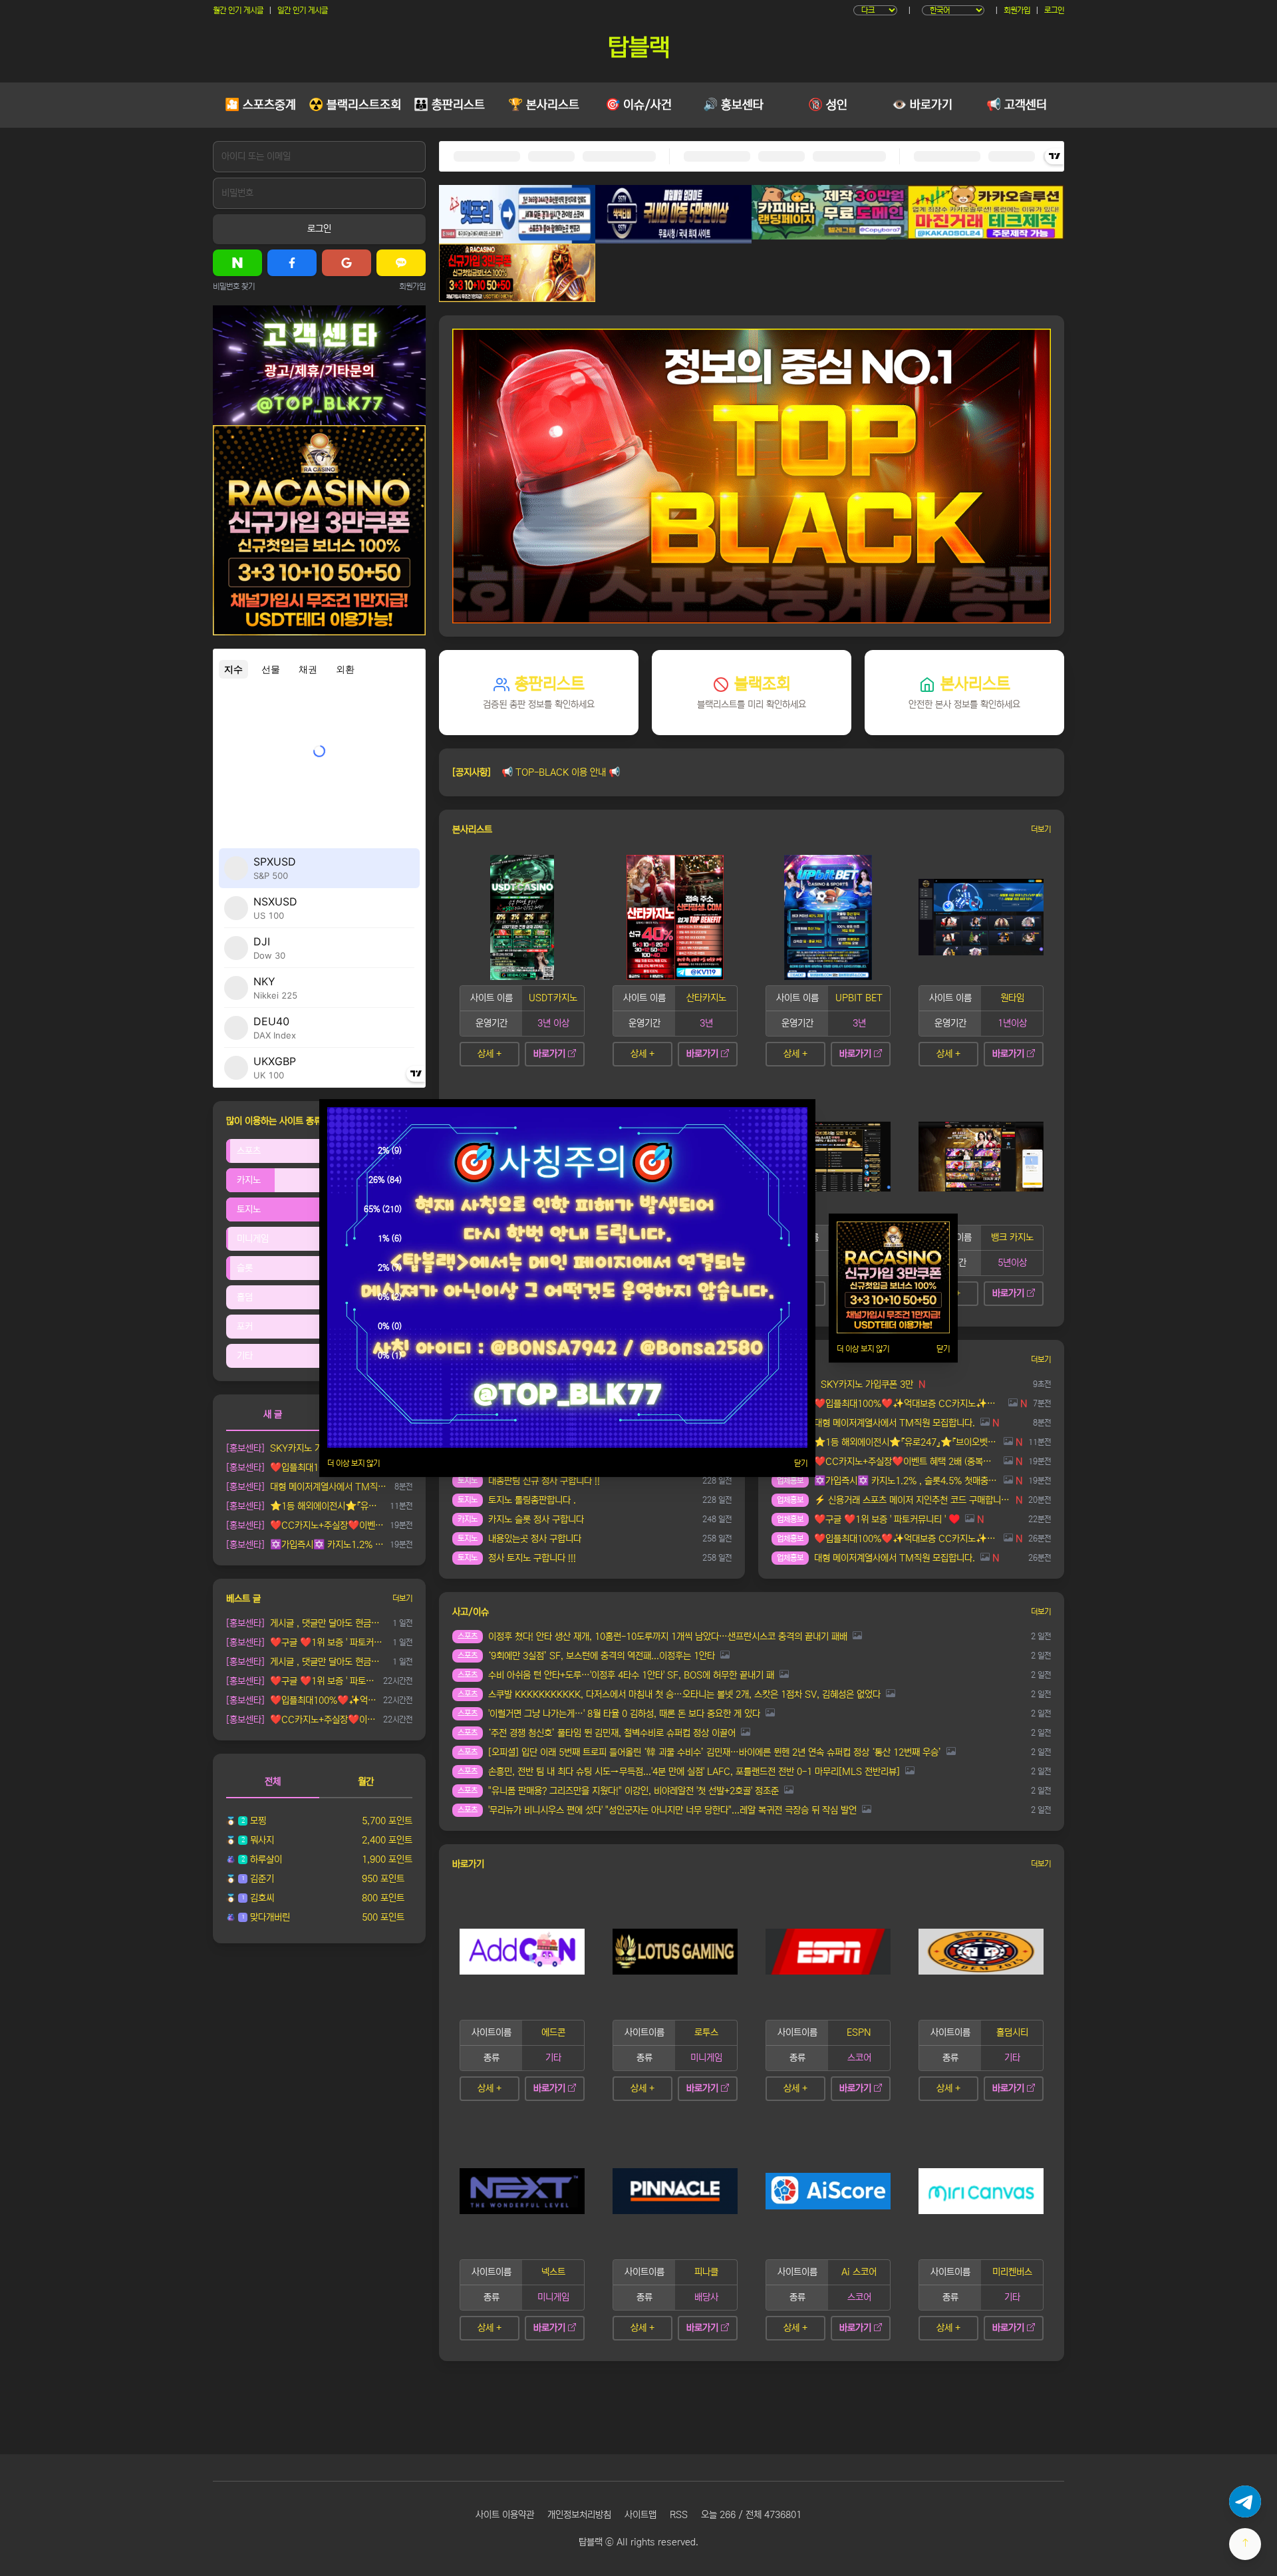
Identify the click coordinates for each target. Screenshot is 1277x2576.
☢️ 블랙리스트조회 (355, 105)
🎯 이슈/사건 (638, 105)
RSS (679, 2515)
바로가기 (549, 1054)
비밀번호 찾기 (234, 286)
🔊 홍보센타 (733, 105)
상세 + (490, 1054)
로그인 (1054, 10)
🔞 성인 (828, 105)
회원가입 (1017, 10)
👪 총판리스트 (449, 105)
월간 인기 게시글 (238, 10)
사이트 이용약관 (505, 2515)
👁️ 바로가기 (922, 105)
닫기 (801, 1463)
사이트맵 (640, 2515)
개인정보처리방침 (579, 2515)
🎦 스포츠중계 (260, 105)
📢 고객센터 (1017, 105)
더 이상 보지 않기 (354, 1463)
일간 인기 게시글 (303, 10)
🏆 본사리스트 (544, 105)
